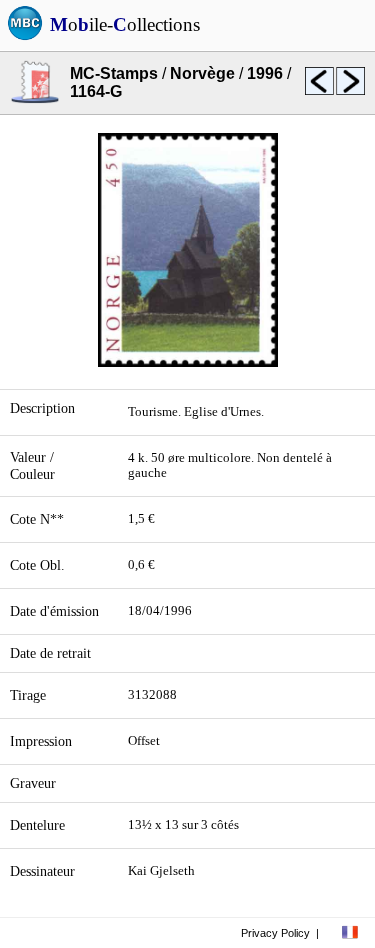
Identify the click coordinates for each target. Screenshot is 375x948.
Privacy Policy (275, 933)
